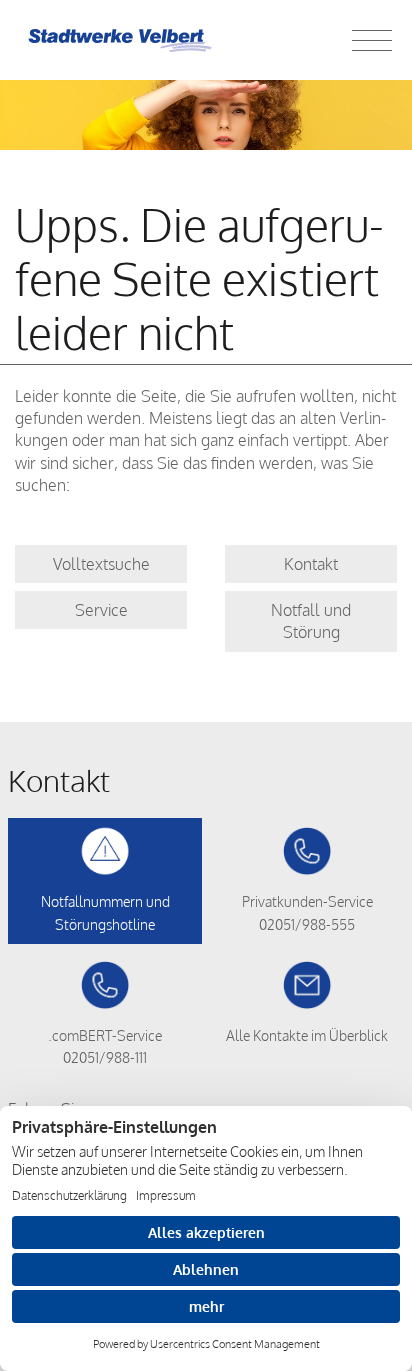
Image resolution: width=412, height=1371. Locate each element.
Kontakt (311, 564)
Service (101, 610)
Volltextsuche (101, 564)
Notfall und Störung (311, 621)
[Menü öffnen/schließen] (372, 40)
